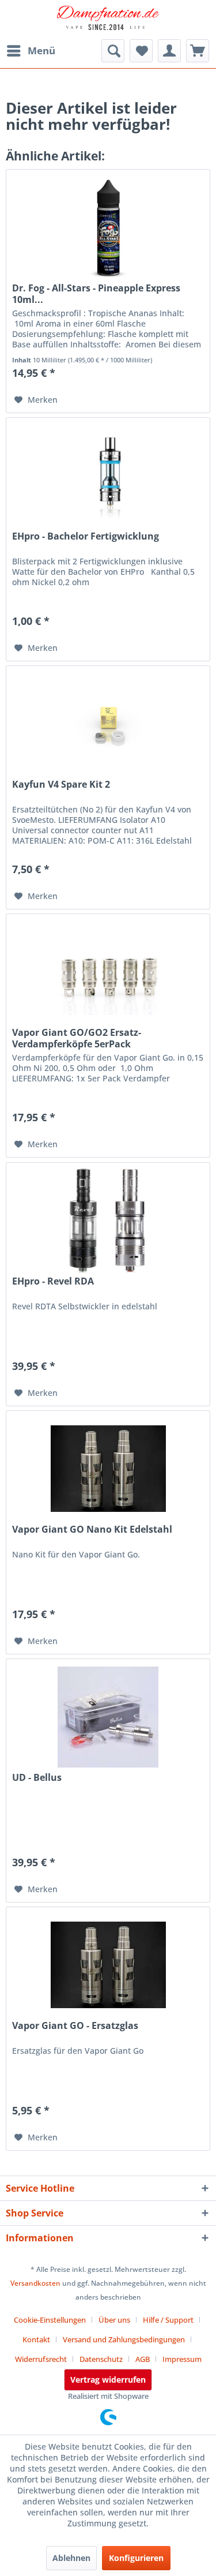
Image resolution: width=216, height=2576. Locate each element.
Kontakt (36, 2339)
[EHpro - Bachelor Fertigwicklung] (108, 475)
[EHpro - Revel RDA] (108, 1220)
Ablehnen (71, 2558)
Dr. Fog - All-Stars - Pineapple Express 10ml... (96, 294)
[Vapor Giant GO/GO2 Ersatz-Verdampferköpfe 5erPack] (108, 972)
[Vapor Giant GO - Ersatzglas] (108, 1965)
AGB (143, 2359)
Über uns (114, 2320)
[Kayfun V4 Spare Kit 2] (108, 724)
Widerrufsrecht (41, 2359)
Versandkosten (35, 2283)
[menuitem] (31, 51)
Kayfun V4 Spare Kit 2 (61, 785)
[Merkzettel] (141, 51)
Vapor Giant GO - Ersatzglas (75, 2026)
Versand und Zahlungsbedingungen (124, 2339)
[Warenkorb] (198, 51)
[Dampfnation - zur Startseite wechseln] (108, 20)
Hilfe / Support (168, 2320)
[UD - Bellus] (108, 1717)
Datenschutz (101, 2359)
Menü (41, 50)
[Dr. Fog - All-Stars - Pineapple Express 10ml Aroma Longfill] (108, 227)
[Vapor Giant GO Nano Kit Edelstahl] (108, 1469)
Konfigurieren (136, 2558)
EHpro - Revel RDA (53, 1281)
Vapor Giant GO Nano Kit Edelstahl (92, 1529)
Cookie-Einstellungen (50, 2320)
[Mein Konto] (169, 51)
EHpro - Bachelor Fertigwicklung (86, 536)
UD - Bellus (37, 1778)
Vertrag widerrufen (108, 2380)
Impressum (182, 2359)
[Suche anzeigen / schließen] (113, 51)
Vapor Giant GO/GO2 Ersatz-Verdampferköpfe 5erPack (77, 1038)
